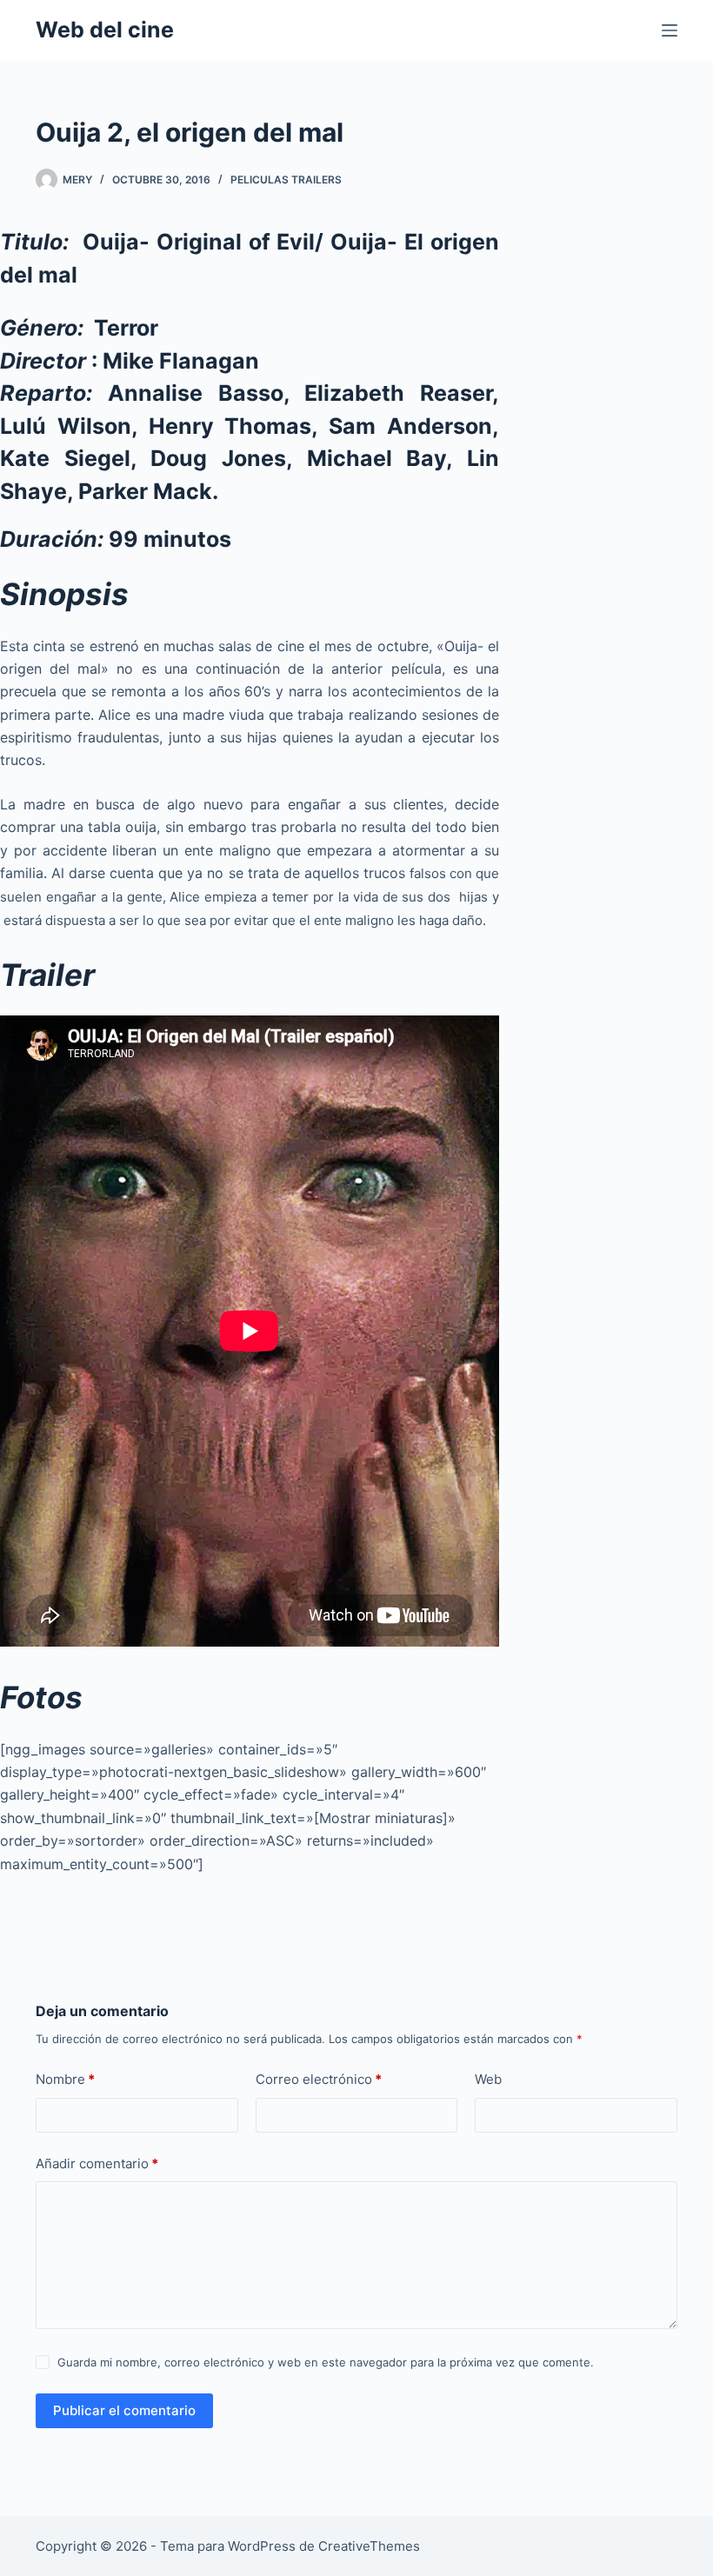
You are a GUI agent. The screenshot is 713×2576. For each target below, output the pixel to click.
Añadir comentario (97, 2163)
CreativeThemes (369, 2546)
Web (488, 2079)
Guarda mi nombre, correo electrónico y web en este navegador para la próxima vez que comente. (326, 2362)
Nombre (65, 2079)
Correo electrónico (319, 2079)
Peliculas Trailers (286, 180)
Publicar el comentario (124, 2410)
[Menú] (670, 30)
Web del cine (105, 30)
